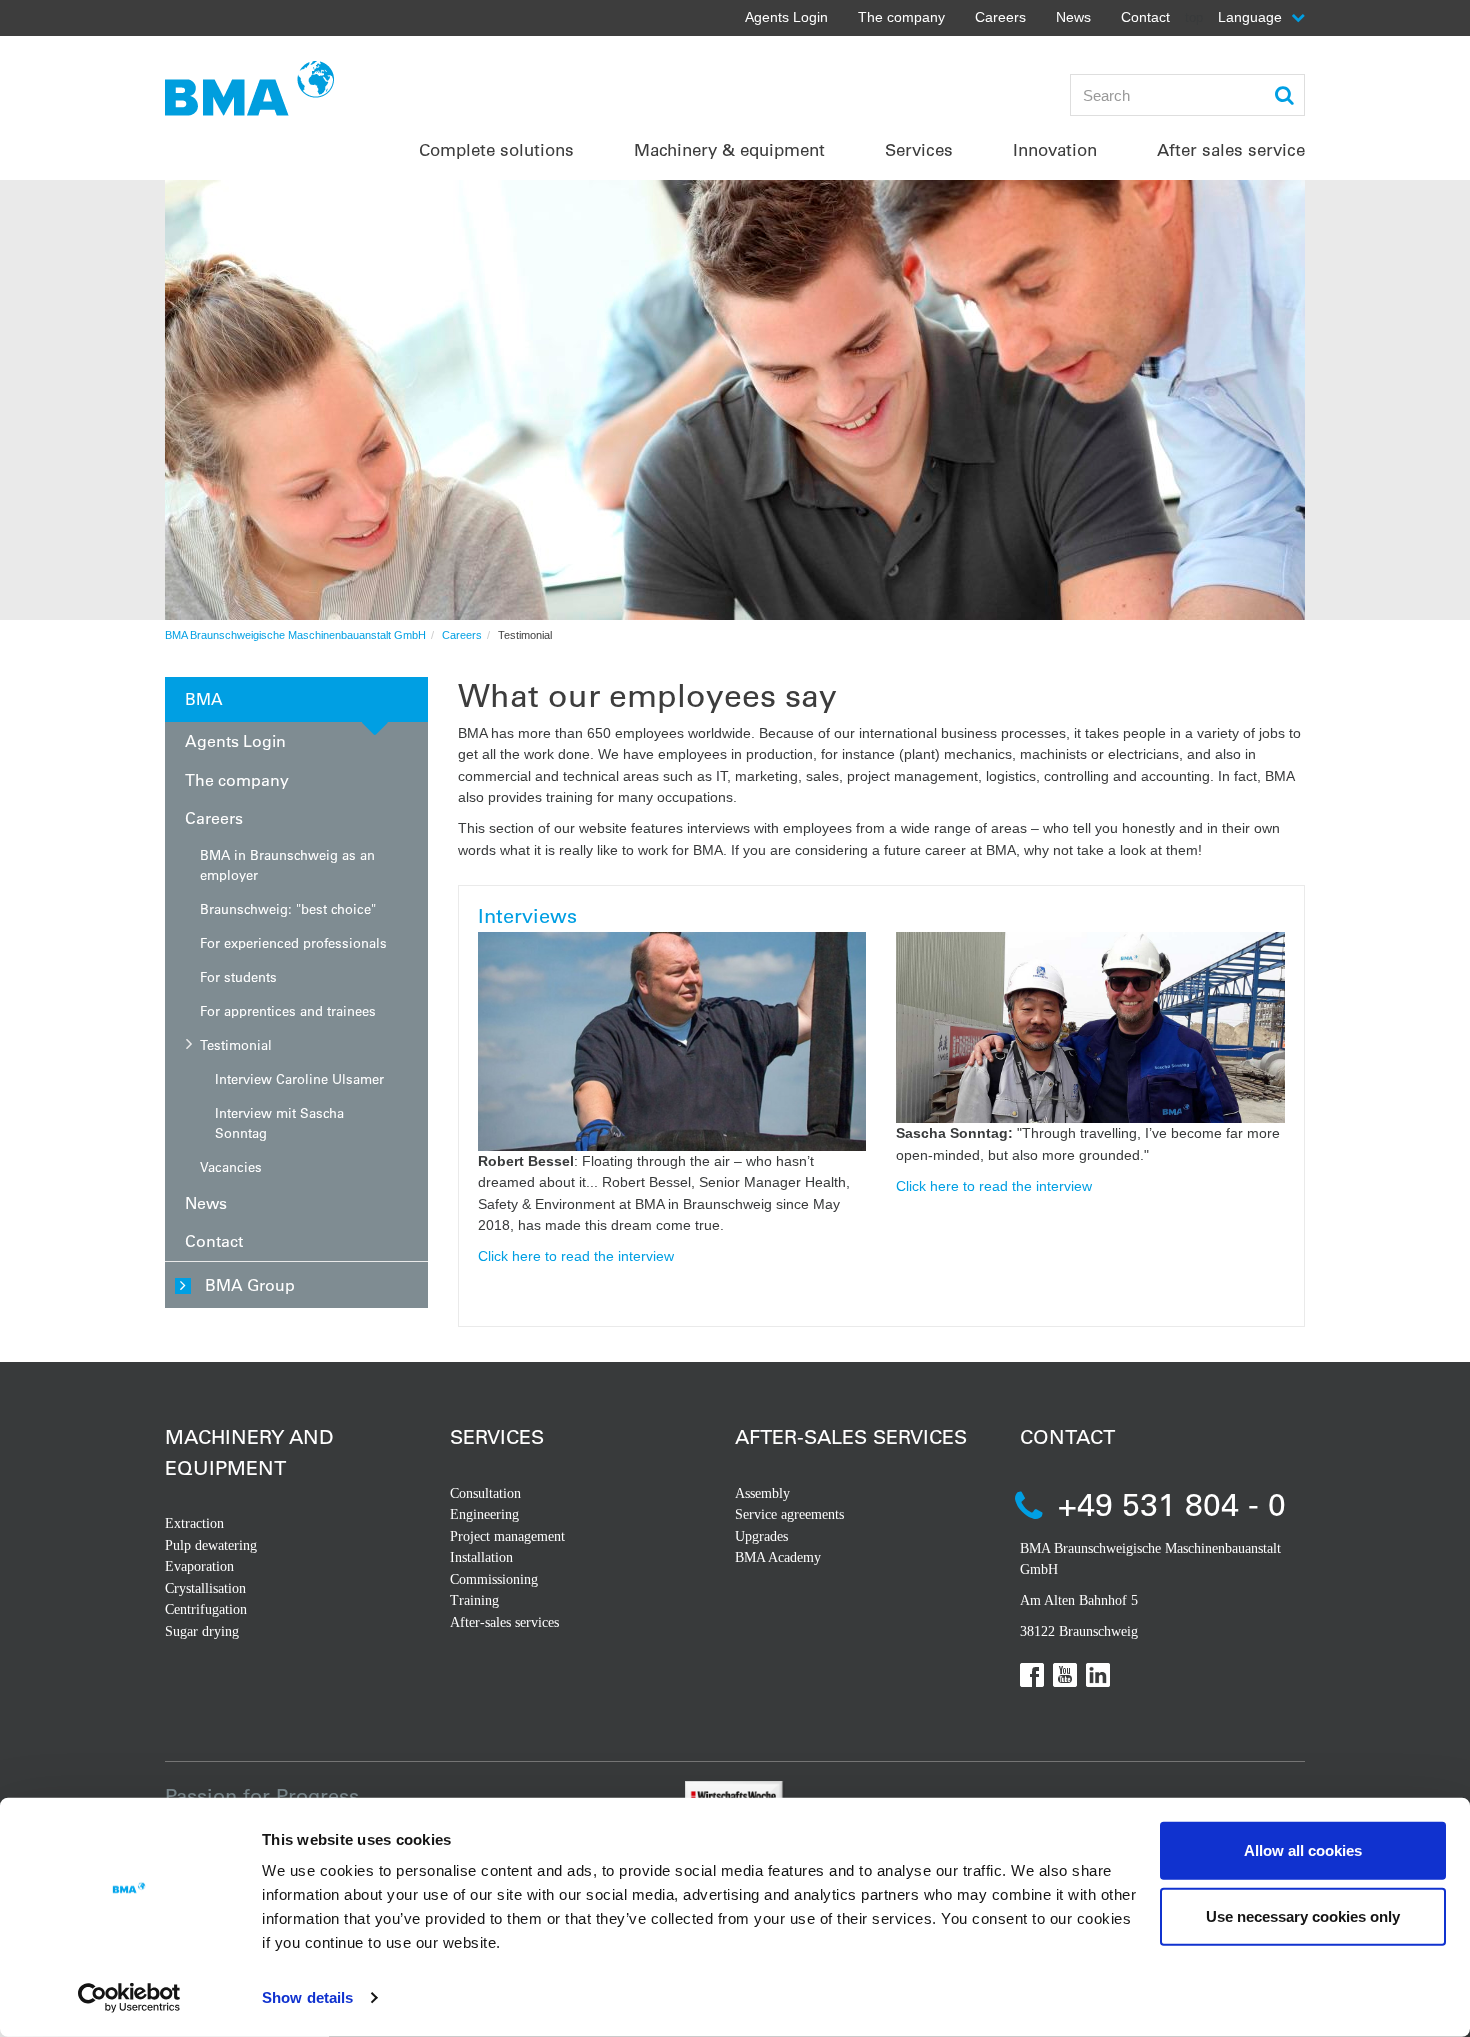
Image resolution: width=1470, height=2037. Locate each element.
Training (474, 1600)
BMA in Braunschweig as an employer (287, 864)
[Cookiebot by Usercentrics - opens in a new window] (129, 1998)
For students (238, 976)
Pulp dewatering (211, 1545)
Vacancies (231, 1166)
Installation (481, 1557)
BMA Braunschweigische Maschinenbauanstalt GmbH (295, 635)
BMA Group (250, 1284)
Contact (1145, 17)
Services (497, 1436)
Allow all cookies (1303, 1850)
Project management (507, 1536)
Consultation (485, 1493)
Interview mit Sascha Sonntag (279, 1122)
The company (901, 17)
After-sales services (504, 1622)
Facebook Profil (1032, 1675)
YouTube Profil (1065, 1675)
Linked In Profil (1098, 1675)
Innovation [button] (1055, 149)
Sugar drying (202, 1631)
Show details (307, 1997)
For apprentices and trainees (288, 1010)
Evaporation (199, 1566)
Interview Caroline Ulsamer (299, 1078)
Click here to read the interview (576, 1256)
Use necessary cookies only (1303, 1915)
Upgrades (761, 1536)
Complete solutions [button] (496, 149)
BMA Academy (778, 1557)
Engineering (484, 1514)
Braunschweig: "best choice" (288, 908)
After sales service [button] (1231, 149)
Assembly (762, 1493)
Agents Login (786, 17)
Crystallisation (205, 1588)
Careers (1000, 17)
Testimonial (236, 1044)
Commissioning (494, 1579)
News (1073, 17)
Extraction (194, 1523)
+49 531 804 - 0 (1172, 1503)
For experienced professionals (293, 942)
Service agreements (789, 1514)
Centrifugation (206, 1609)
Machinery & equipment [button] (729, 149)
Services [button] (919, 149)
